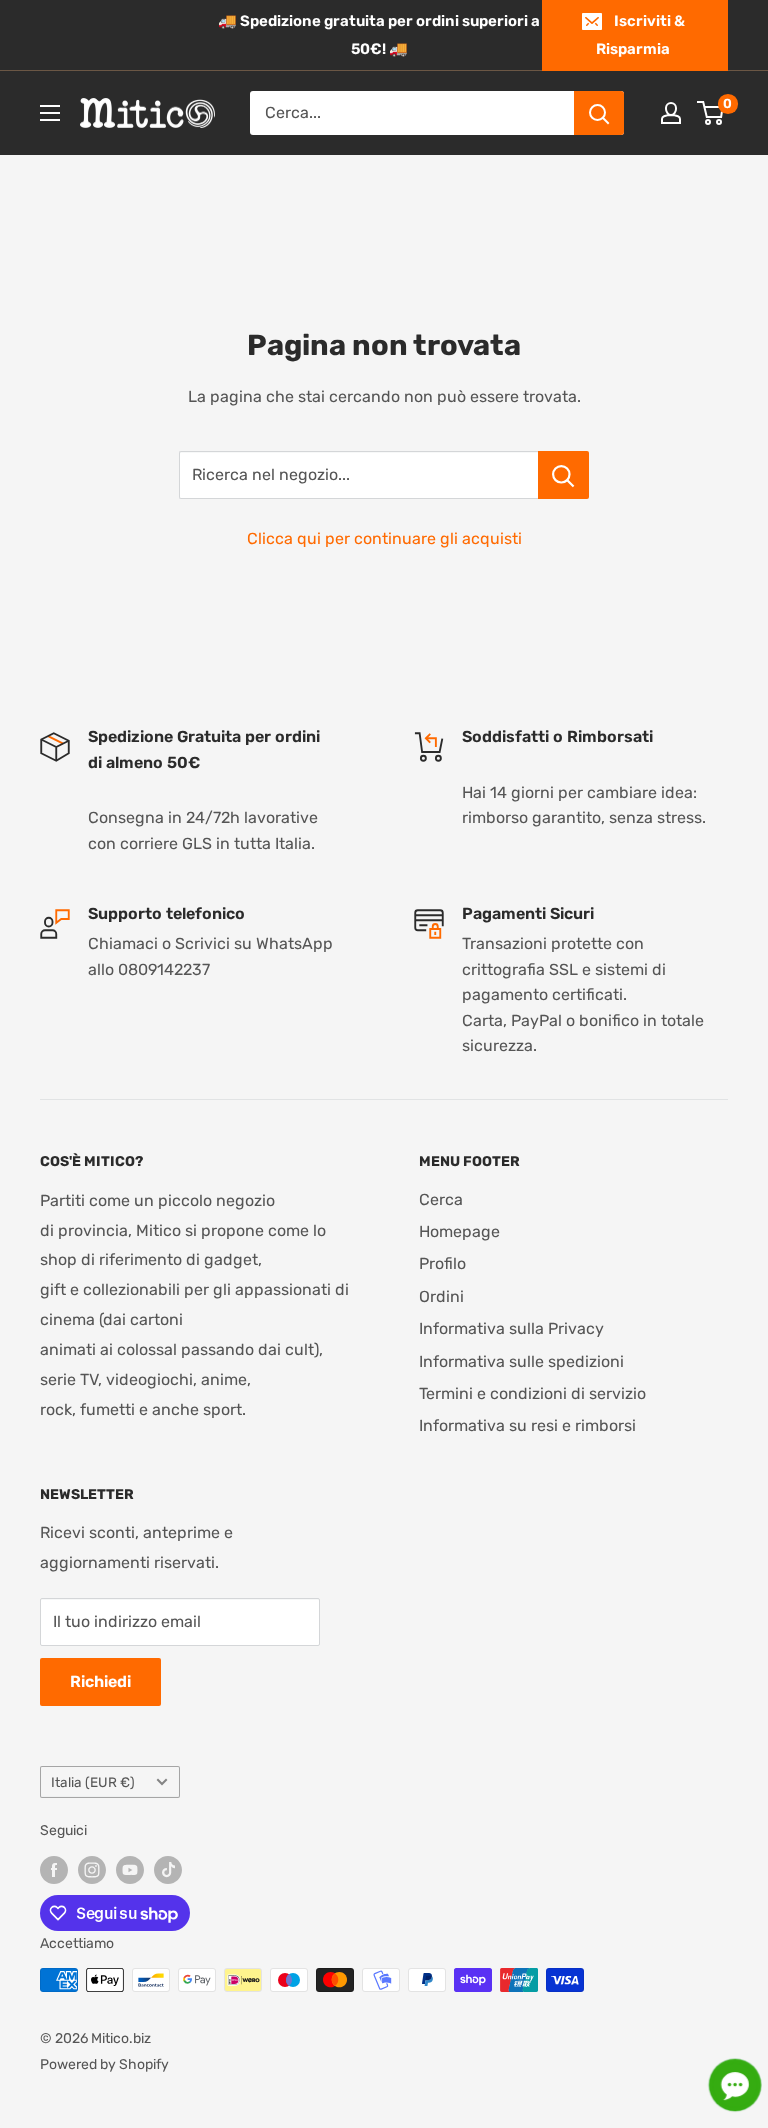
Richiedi (100, 1681)
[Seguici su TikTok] (168, 1870)
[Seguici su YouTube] (130, 1870)
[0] (711, 113)
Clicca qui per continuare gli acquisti (384, 538)
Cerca (441, 1199)
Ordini (441, 1296)
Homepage (459, 1231)
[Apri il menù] (50, 113)
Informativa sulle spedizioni (521, 1361)
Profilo (442, 1263)
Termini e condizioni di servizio (532, 1393)
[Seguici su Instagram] (92, 1870)
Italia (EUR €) (93, 1782)
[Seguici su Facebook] (54, 1870)
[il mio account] (671, 113)
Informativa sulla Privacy (511, 1328)
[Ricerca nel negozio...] (563, 475)
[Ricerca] (599, 113)
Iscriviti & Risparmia (640, 35)
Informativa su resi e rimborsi (527, 1425)
